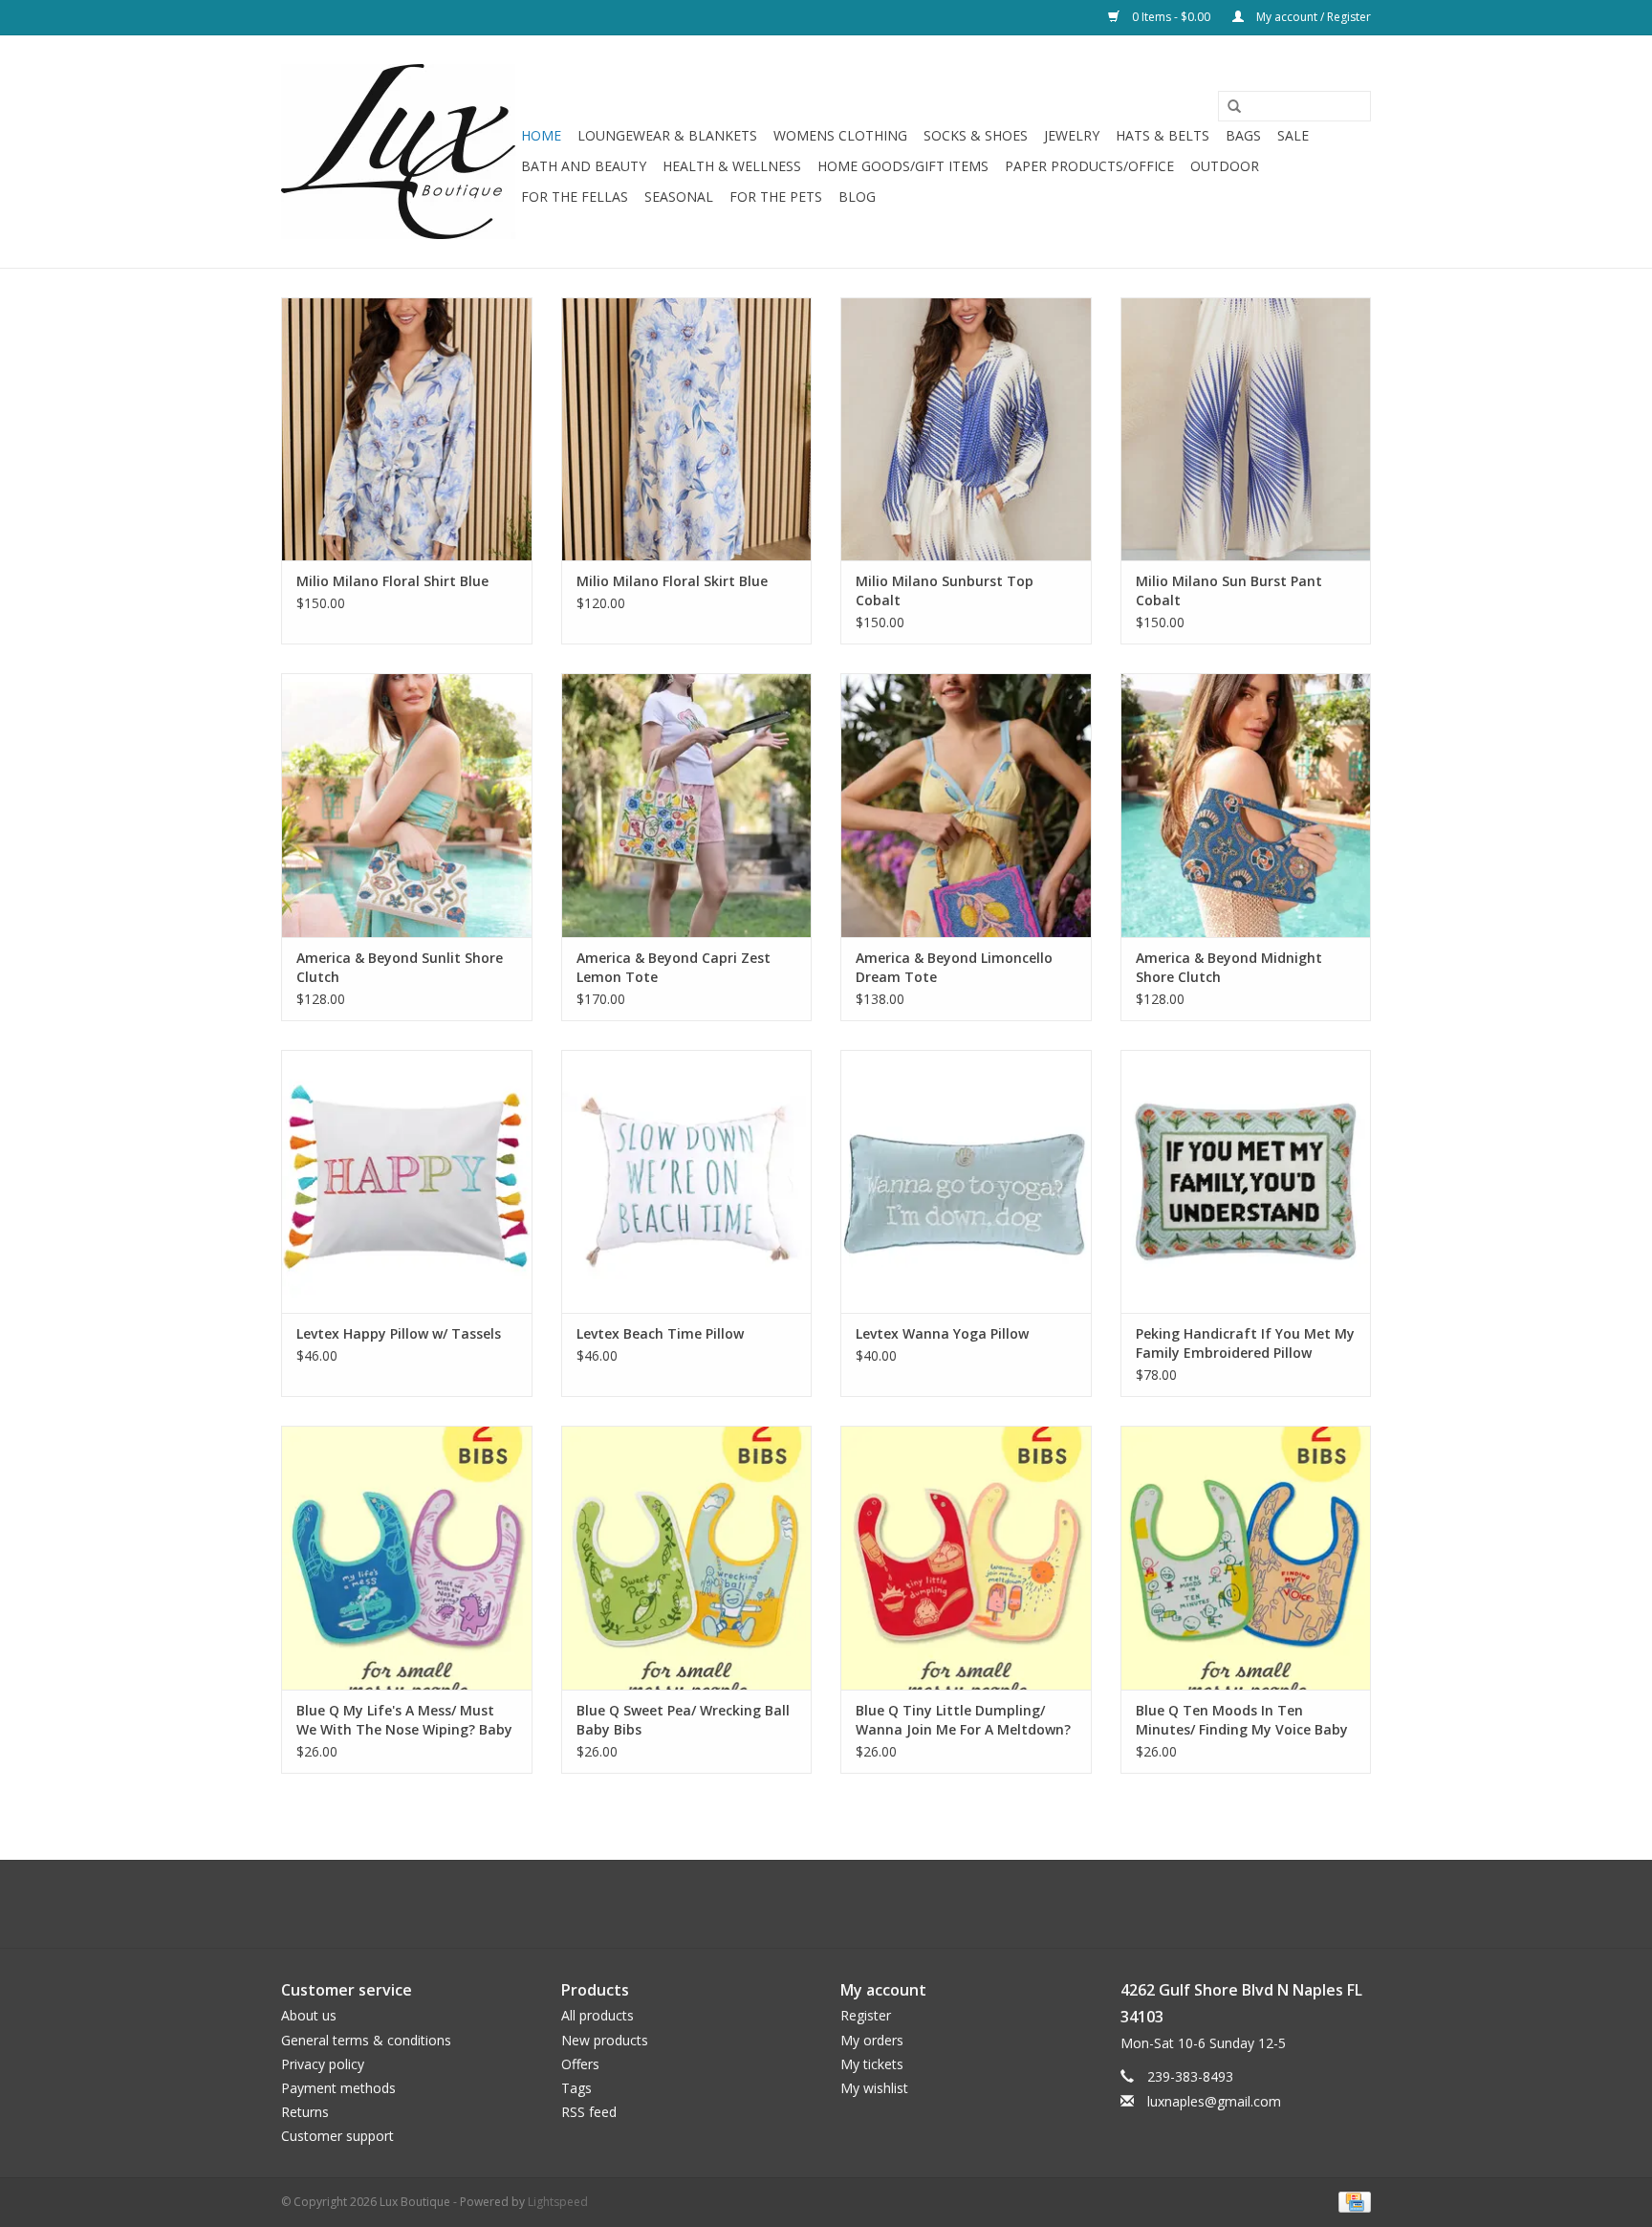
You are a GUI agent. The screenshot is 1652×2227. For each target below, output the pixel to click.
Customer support (337, 2136)
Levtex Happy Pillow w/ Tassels (399, 1333)
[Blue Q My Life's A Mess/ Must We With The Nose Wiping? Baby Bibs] (407, 1557)
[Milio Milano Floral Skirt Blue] (687, 429)
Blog (857, 196)
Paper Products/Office (1089, 166)
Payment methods (338, 2088)
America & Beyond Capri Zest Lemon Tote (674, 967)
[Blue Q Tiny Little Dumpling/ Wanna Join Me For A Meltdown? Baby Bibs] (966, 1557)
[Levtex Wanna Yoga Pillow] (966, 1181)
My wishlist (874, 2088)
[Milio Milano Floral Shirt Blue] (407, 429)
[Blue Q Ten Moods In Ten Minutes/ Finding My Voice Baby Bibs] (1246, 1557)
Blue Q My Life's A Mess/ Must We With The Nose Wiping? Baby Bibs (404, 1720)
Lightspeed (558, 2202)
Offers (580, 2064)
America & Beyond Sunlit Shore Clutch (400, 967)
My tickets (872, 2064)
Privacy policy (323, 2064)
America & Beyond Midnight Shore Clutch (1229, 967)
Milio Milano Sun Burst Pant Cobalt (1229, 590)
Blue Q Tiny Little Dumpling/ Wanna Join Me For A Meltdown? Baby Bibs (963, 1720)
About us (309, 2015)
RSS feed (589, 2112)
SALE (1293, 135)
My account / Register (1312, 17)
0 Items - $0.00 (1171, 17)
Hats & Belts (1163, 135)
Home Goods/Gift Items (903, 166)
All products (598, 2015)
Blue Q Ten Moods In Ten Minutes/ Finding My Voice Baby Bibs (1242, 1720)
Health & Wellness (732, 166)
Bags (1243, 135)
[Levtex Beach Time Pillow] (687, 1181)
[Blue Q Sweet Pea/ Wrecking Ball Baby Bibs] (687, 1557)
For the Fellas (575, 196)
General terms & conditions (366, 2040)
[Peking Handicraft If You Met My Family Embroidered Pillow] (1246, 1181)
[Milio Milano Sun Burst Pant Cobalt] (1246, 429)
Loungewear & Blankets (667, 135)
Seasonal (679, 196)
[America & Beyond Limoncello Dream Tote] (966, 805)
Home (541, 135)
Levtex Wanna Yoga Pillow (942, 1333)
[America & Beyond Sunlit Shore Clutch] (407, 805)
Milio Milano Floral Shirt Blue (392, 581)
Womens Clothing (840, 135)
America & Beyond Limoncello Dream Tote (954, 967)
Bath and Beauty (584, 166)
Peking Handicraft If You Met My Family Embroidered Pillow (1245, 1343)
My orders (872, 2040)
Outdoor (1225, 166)
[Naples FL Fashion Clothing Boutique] (398, 152)
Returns (305, 2112)
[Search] (1228, 107)
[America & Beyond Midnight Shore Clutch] (1246, 805)
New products (605, 2040)
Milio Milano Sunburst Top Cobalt (945, 590)
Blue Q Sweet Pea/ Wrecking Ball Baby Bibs (683, 1720)
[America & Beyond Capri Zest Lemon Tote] (687, 805)
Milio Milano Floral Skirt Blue (672, 581)
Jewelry (1072, 135)
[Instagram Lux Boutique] (843, 1904)
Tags (576, 2088)
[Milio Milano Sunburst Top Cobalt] (966, 429)
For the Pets (776, 196)
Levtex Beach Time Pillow (660, 1333)
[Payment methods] (1351, 2201)
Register (866, 2015)
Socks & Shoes (976, 135)
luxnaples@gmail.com (1214, 2101)
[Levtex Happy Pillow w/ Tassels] (407, 1181)
